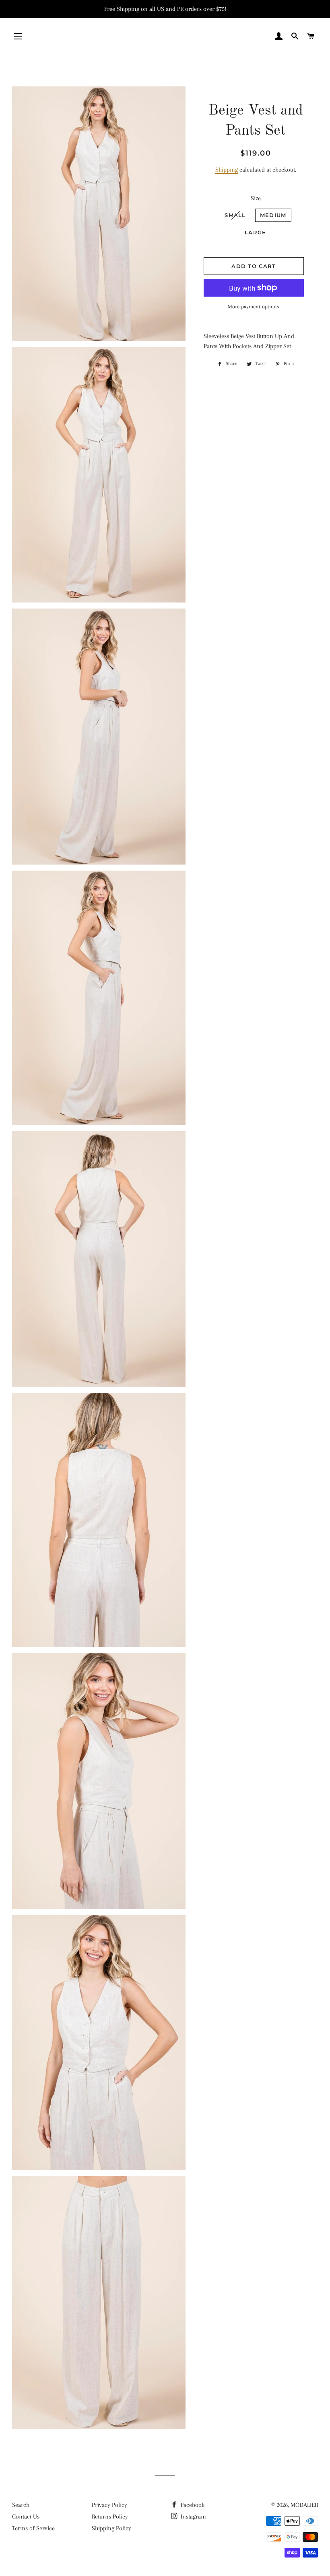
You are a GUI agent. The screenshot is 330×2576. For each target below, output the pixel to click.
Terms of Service (33, 2528)
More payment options (254, 306)
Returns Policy (110, 2517)
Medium (273, 215)
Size (256, 198)
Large (256, 232)
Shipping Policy (111, 2528)
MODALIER (304, 2505)
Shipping (227, 170)
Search (21, 2505)
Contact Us (26, 2517)
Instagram (193, 2517)
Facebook (192, 2505)
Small (235, 215)
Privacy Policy (109, 2505)
